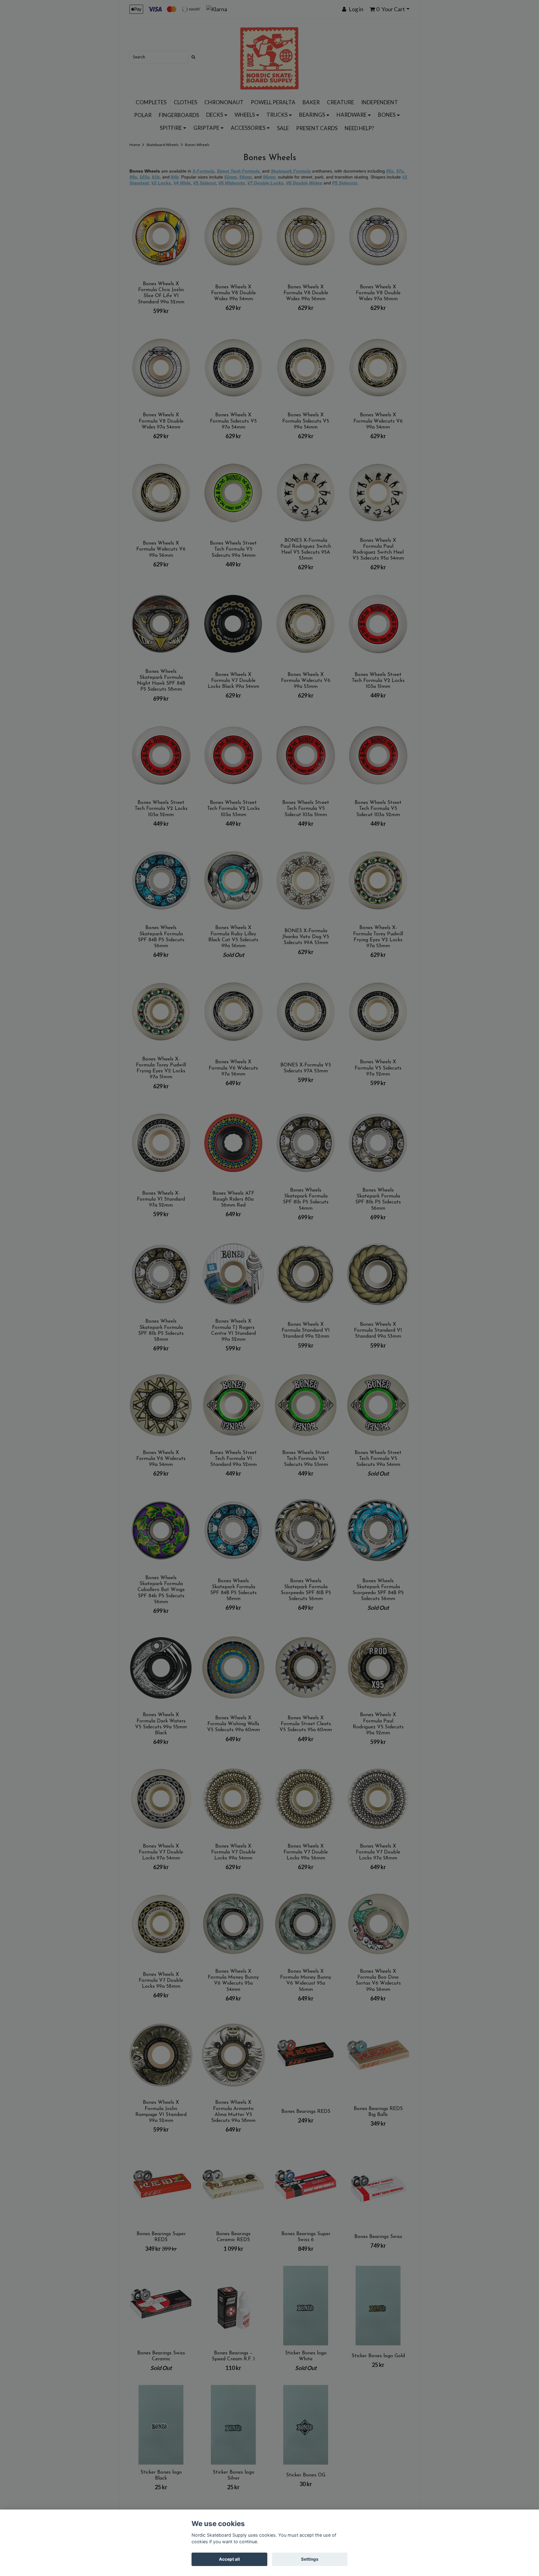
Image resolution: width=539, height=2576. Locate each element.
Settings (310, 2559)
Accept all (229, 2559)
